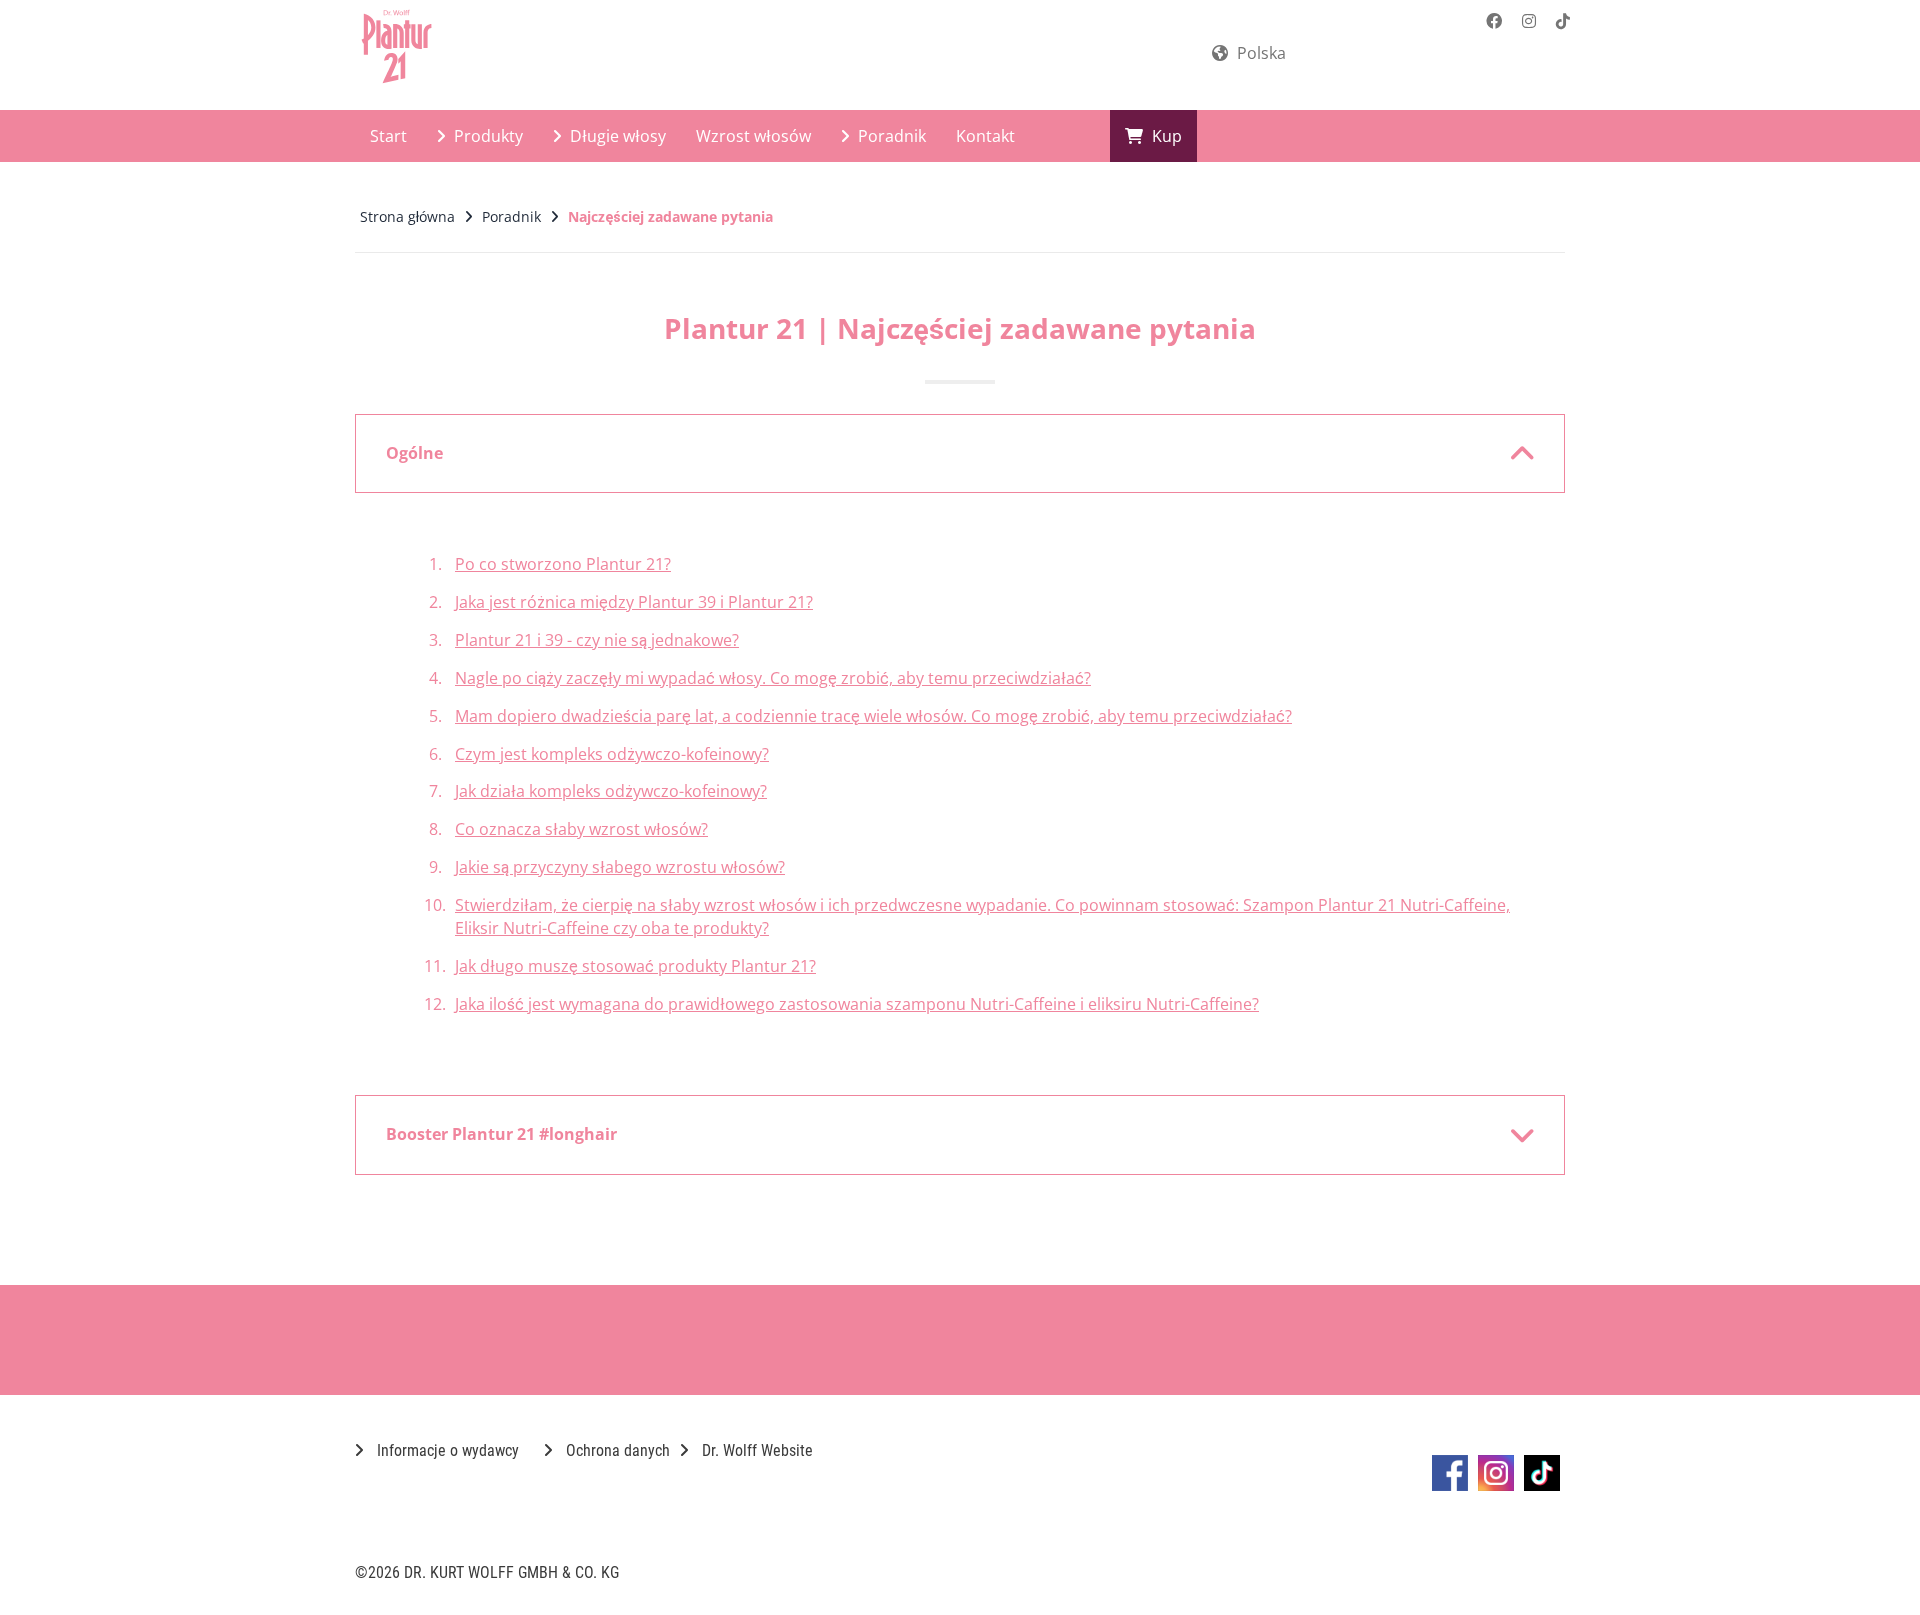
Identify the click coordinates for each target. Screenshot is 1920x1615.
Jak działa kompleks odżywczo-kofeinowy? (611, 791)
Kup (1165, 136)
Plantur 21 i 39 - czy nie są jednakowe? (597, 640)
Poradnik (890, 136)
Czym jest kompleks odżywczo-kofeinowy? (612, 754)
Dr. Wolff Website (755, 1450)
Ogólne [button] (414, 453)
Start (388, 136)
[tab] (960, 454)
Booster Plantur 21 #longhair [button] (501, 1134)
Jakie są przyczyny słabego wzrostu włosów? (620, 867)
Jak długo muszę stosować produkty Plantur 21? (635, 966)
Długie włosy (616, 136)
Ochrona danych (616, 1450)
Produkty (486, 136)
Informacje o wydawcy (446, 1450)
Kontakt (985, 136)
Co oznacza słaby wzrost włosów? (581, 829)
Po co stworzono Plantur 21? (563, 564)
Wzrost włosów (753, 136)
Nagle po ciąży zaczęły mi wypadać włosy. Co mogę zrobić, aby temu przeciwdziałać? (773, 678)
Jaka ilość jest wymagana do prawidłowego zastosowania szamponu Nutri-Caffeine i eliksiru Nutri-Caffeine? (857, 1004)
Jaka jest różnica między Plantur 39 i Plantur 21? (634, 602)
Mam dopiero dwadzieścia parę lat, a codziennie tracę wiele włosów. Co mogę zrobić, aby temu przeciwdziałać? (873, 716)
